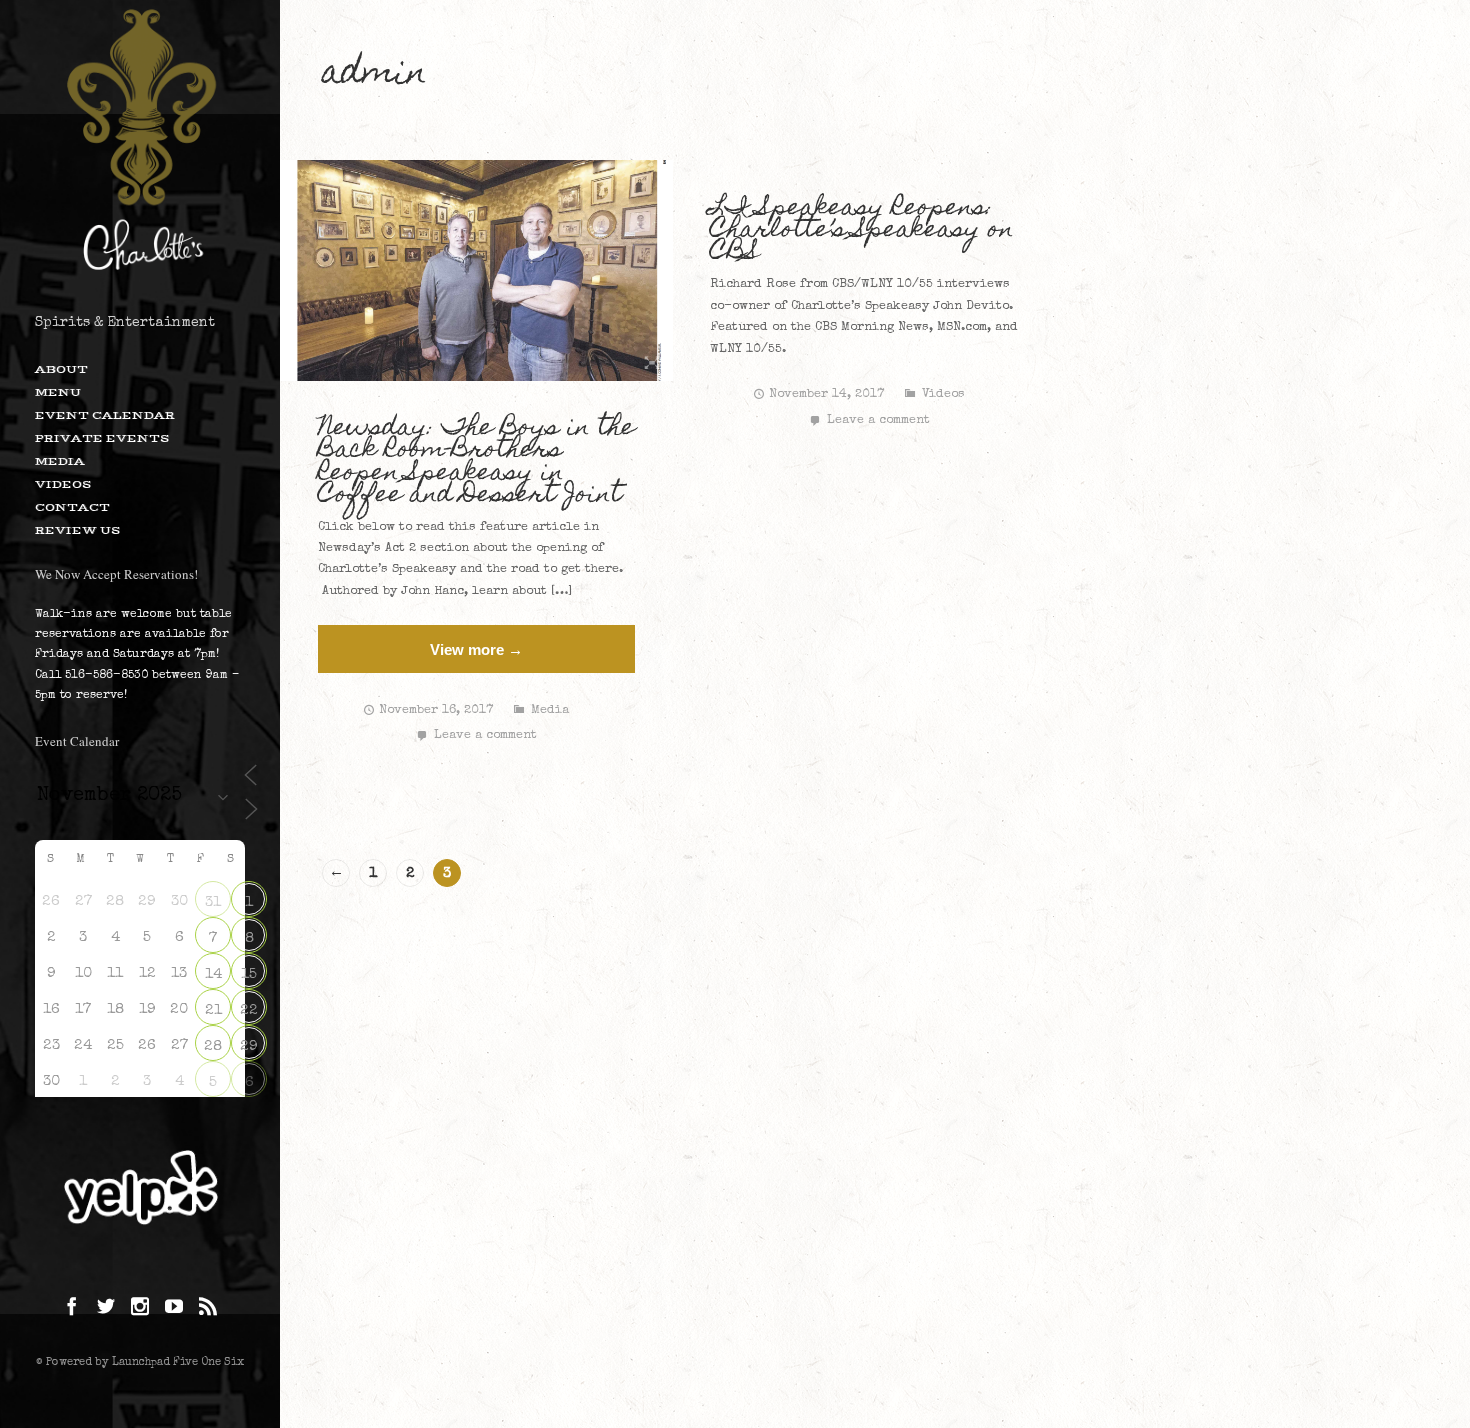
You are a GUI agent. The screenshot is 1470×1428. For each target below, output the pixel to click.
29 (249, 1046)
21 (213, 1010)
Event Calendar (105, 415)
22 (249, 1010)
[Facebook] (72, 1308)
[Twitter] (106, 1308)
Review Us (77, 530)
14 (213, 974)
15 (249, 974)
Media (60, 461)
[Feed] (208, 1308)
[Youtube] (174, 1308)
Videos (63, 484)
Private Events (102, 438)
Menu (58, 392)
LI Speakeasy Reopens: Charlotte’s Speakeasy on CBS (862, 231)
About (61, 369)
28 (213, 1046)
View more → (476, 649)
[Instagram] (140, 1308)
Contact (72, 507)
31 (213, 902)
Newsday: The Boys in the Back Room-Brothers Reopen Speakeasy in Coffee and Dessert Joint (476, 462)
